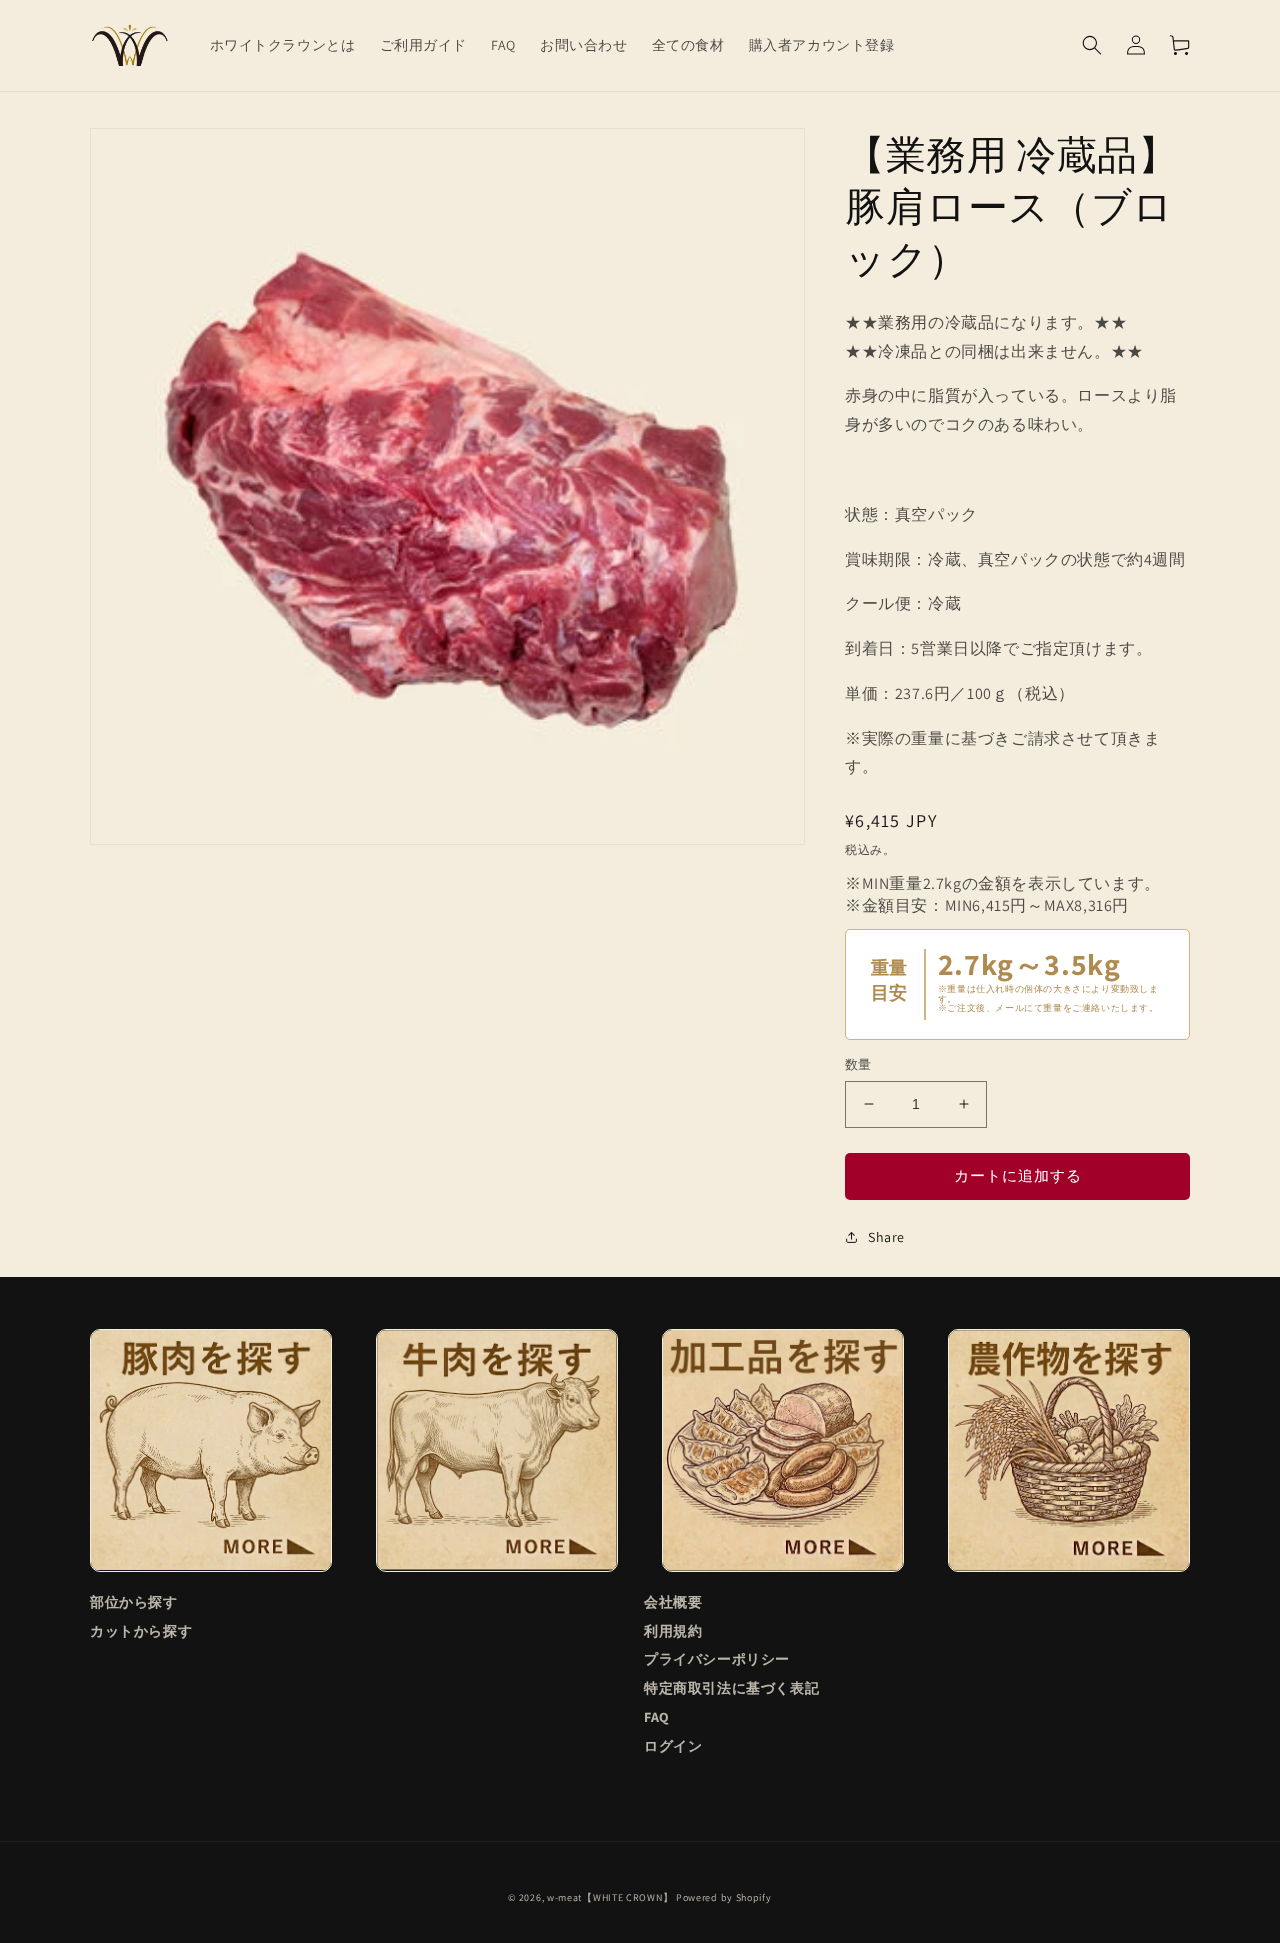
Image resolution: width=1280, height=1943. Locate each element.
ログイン (673, 1746)
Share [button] (886, 1237)
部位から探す (134, 1602)
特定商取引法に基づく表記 (731, 1688)
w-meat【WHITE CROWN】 (610, 1897)
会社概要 (673, 1602)
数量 (858, 1064)
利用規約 (673, 1631)
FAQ (657, 1717)
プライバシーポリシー (717, 1659)
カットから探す (141, 1631)
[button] (1092, 45)
